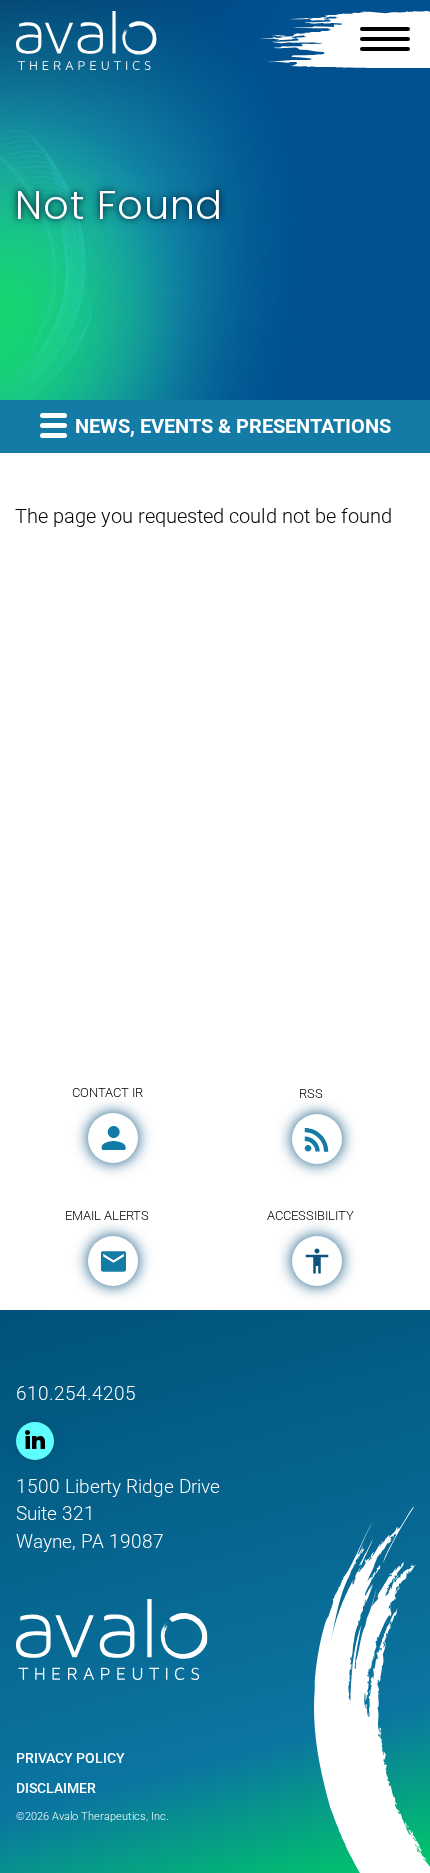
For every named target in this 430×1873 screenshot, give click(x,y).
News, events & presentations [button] (230, 426)
